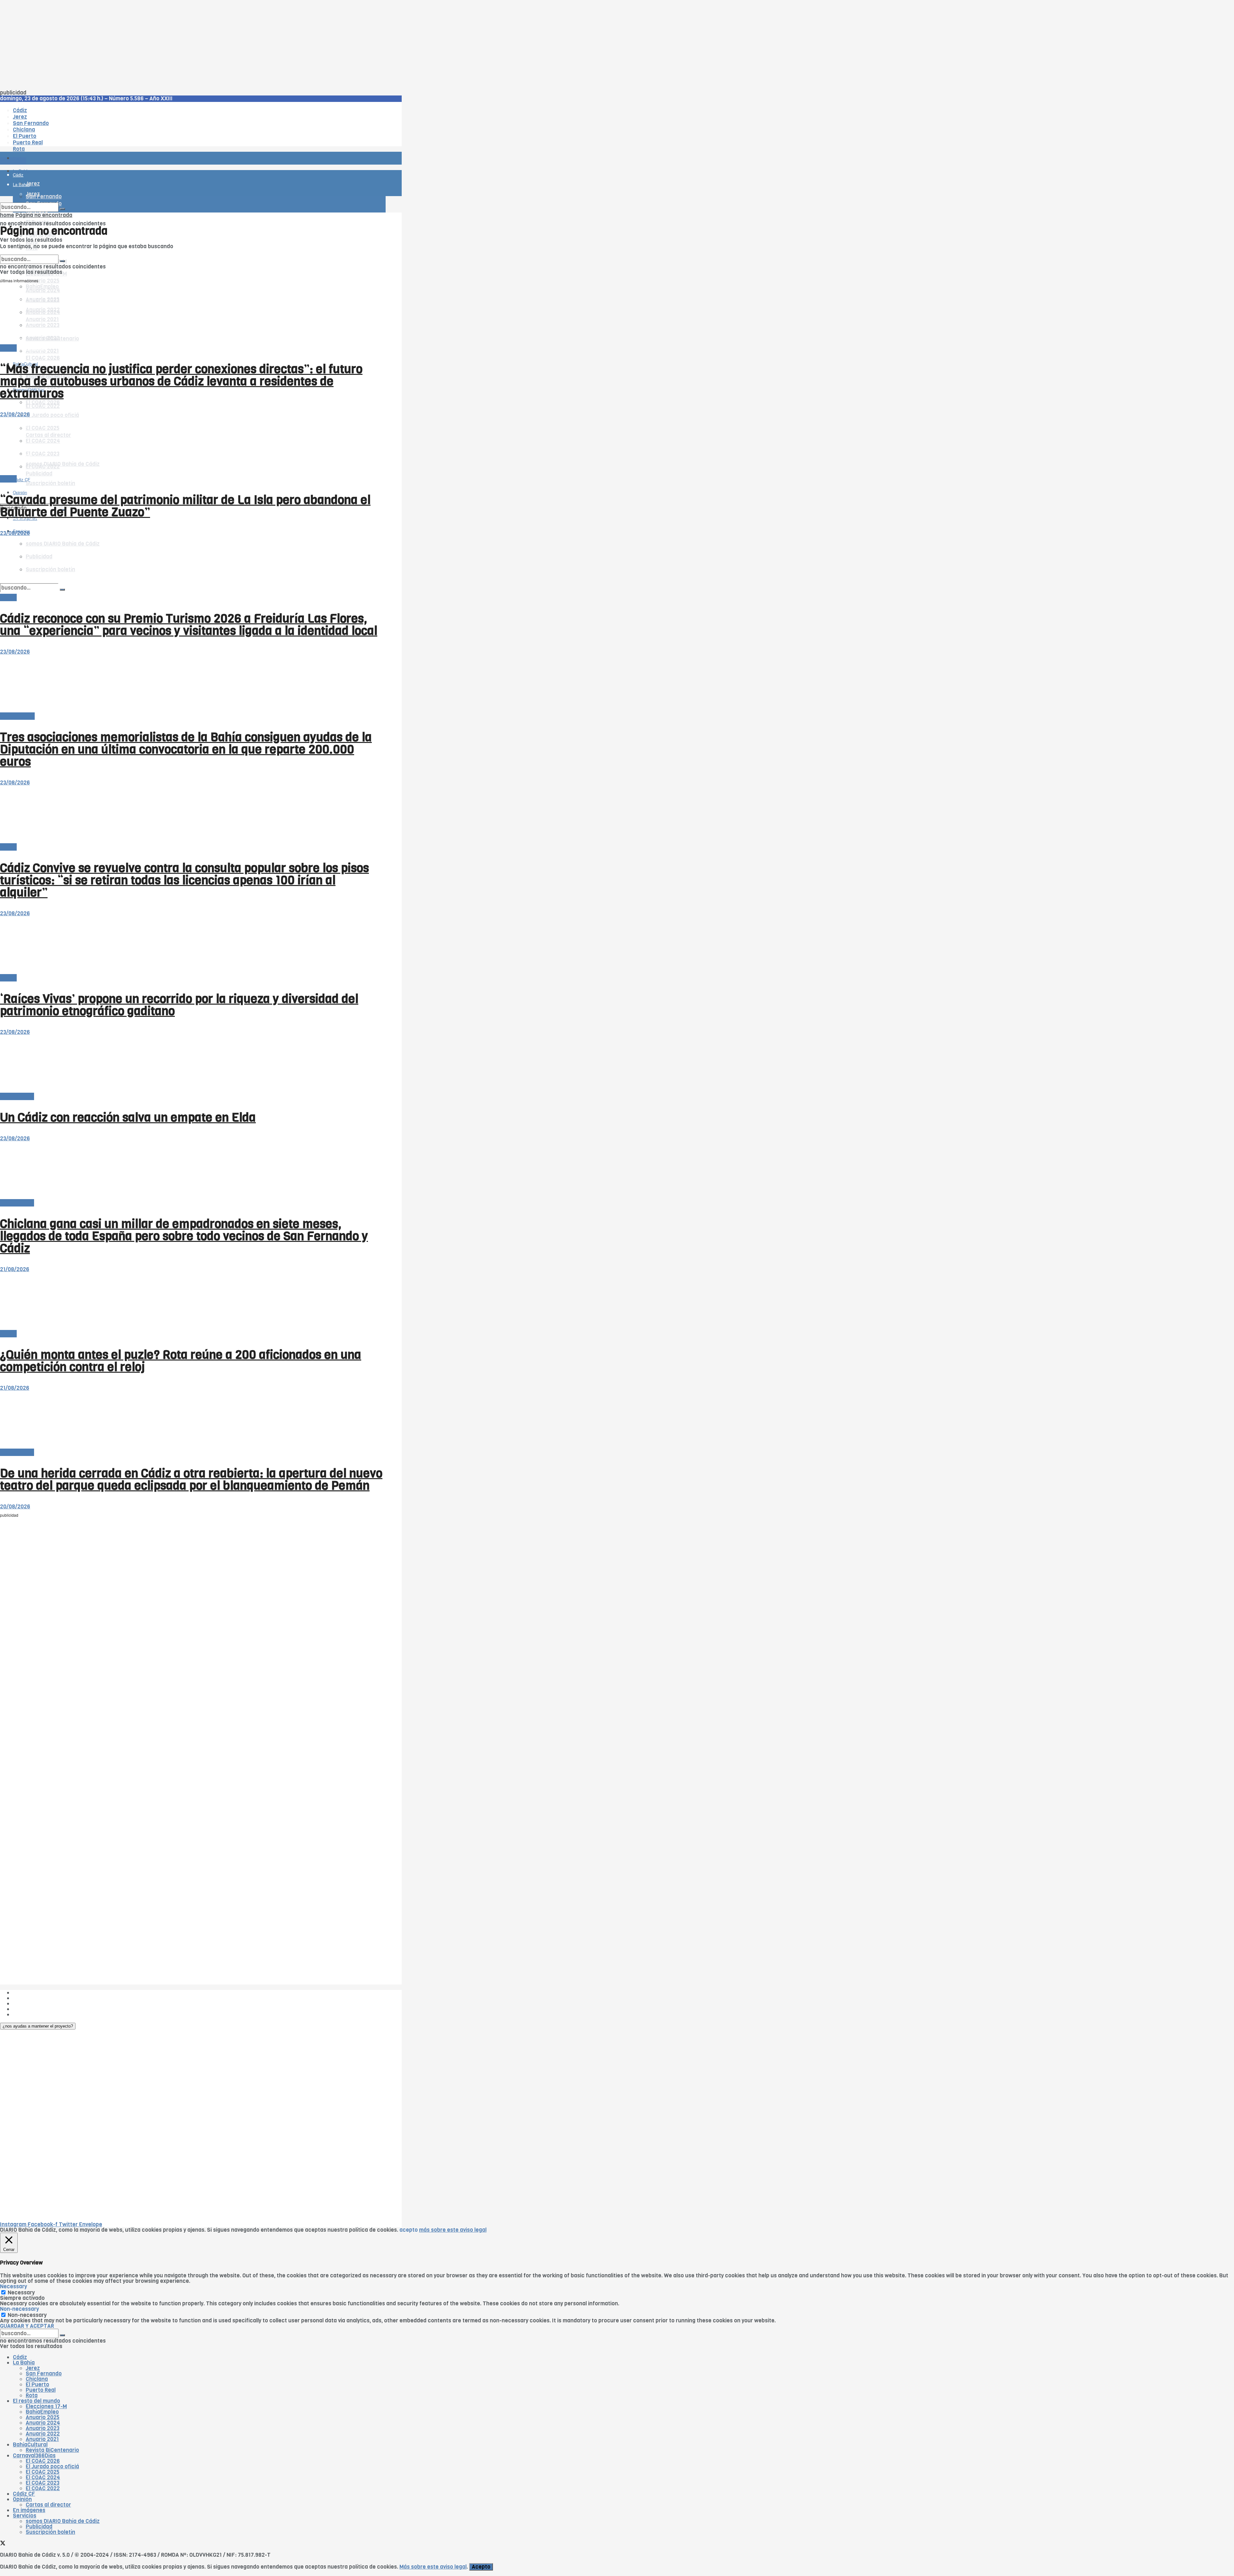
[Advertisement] (193, 45)
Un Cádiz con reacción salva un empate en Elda (128, 1117)
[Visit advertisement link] (16, 177)
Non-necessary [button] (19, 2309)
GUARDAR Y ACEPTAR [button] (27, 2326)
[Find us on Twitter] (3, 2544)
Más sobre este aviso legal (433, 2567)
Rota (32, 2395)
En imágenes (29, 2510)
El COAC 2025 (43, 2472)
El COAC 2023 (43, 2483)
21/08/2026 (15, 1269)
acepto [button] (409, 2230)
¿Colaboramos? (33, 2015)
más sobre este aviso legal (453, 2230)
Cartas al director (48, 2505)
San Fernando (44, 2374)
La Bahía (24, 2363)
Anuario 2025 (43, 281)
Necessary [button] (13, 2287)
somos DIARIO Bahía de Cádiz (63, 2521)
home (7, 215)
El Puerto (37, 2385)
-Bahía (8, 348)
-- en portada (17, 1096)
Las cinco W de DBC (38, 1998)
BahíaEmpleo (42, 2412)
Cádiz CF (24, 2494)
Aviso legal (26, 2009)
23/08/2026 (15, 415)
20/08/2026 (15, 1507)
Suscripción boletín (50, 483)
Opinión (22, 2499)
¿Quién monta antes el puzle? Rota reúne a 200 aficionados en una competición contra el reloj (181, 1361)
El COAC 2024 (43, 2477)
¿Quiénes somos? (35, 1993)
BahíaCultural (17, 716)
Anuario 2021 (42, 2439)
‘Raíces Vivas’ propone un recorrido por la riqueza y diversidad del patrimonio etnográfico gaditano (179, 1005)
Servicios (25, 2516)
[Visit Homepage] (67, 140)
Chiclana (37, 2379)
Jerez (33, 2368)
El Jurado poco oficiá (52, 415)
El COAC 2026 (43, 358)
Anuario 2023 (43, 2428)
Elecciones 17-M (46, 2406)
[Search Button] (62, 209)
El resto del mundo (30, 252)
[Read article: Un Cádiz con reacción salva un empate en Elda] (193, 1064)
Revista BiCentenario (52, 2450)
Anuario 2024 (43, 2423)
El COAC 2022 (43, 406)
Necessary (21, 2293)
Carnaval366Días (29, 348)
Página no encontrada (44, 215)
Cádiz (20, 2357)
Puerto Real (41, 2390)
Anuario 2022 (43, 2434)
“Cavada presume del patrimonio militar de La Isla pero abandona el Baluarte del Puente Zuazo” (185, 506)
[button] (38, 2026)
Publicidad (26, 2004)
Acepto (481, 2567)
